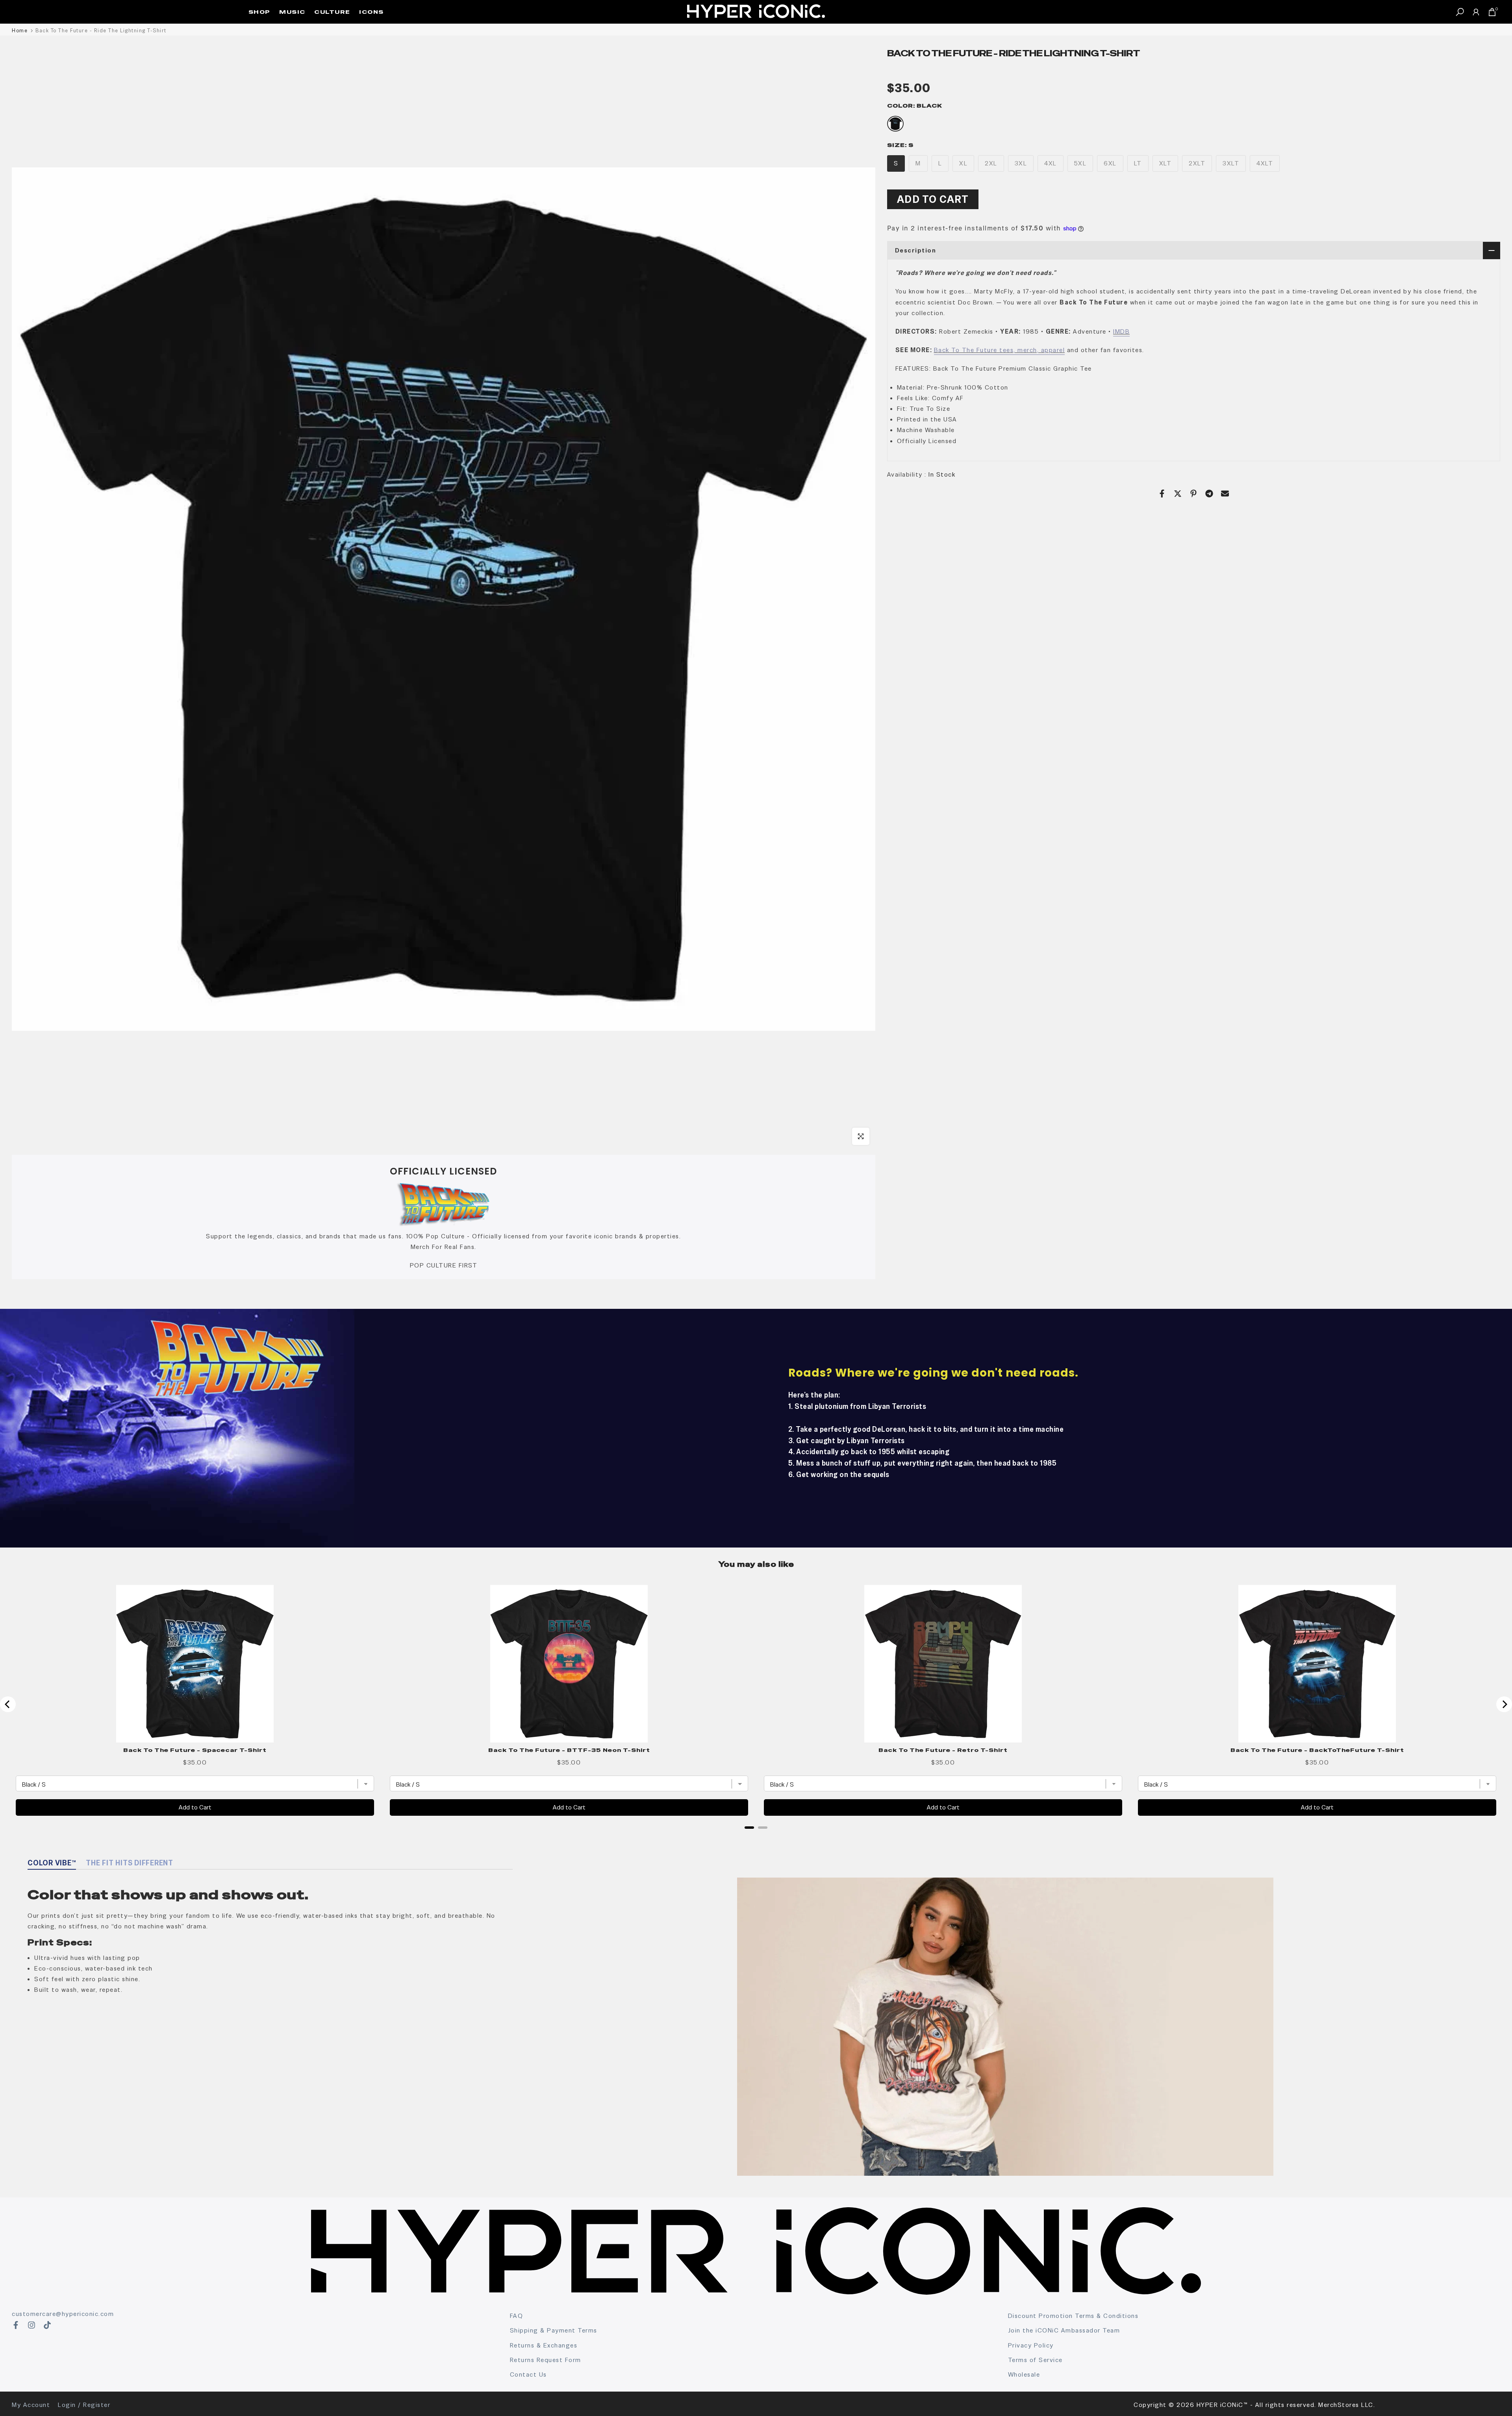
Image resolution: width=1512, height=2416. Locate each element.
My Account (31, 2405)
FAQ (517, 2316)
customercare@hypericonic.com (63, 2314)
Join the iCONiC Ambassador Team (1064, 2330)
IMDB (1121, 331)
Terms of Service (1035, 2360)
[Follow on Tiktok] (47, 2325)
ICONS (372, 12)
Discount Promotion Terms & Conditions (1073, 2316)
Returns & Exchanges (544, 2345)
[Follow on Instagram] (31, 2325)
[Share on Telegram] (1209, 494)
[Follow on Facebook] (16, 2325)
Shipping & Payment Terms (554, 2330)
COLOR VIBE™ (52, 1863)
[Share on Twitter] (1178, 494)
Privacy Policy (1031, 2345)
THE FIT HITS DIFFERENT (130, 1863)
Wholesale (1024, 2374)
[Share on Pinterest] (1193, 494)
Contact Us (528, 2374)
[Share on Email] (1225, 494)
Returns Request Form (546, 2360)
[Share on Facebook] (1162, 494)
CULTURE (332, 12)
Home (20, 31)
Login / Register (84, 2405)
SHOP (259, 12)
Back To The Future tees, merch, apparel (1000, 350)
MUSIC (292, 12)
